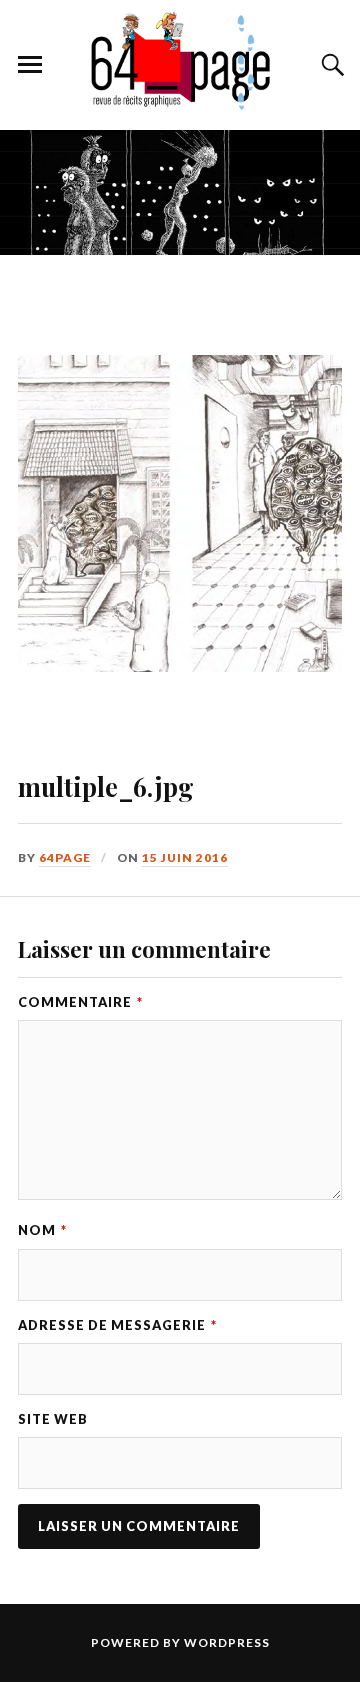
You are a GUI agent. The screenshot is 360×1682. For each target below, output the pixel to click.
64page (65, 857)
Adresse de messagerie (117, 1325)
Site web (53, 1419)
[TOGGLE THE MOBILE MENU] (30, 65)
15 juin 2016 (185, 857)
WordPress (227, 1642)
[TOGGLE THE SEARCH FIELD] (330, 65)
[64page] (180, 100)
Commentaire (80, 1002)
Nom (42, 1230)
